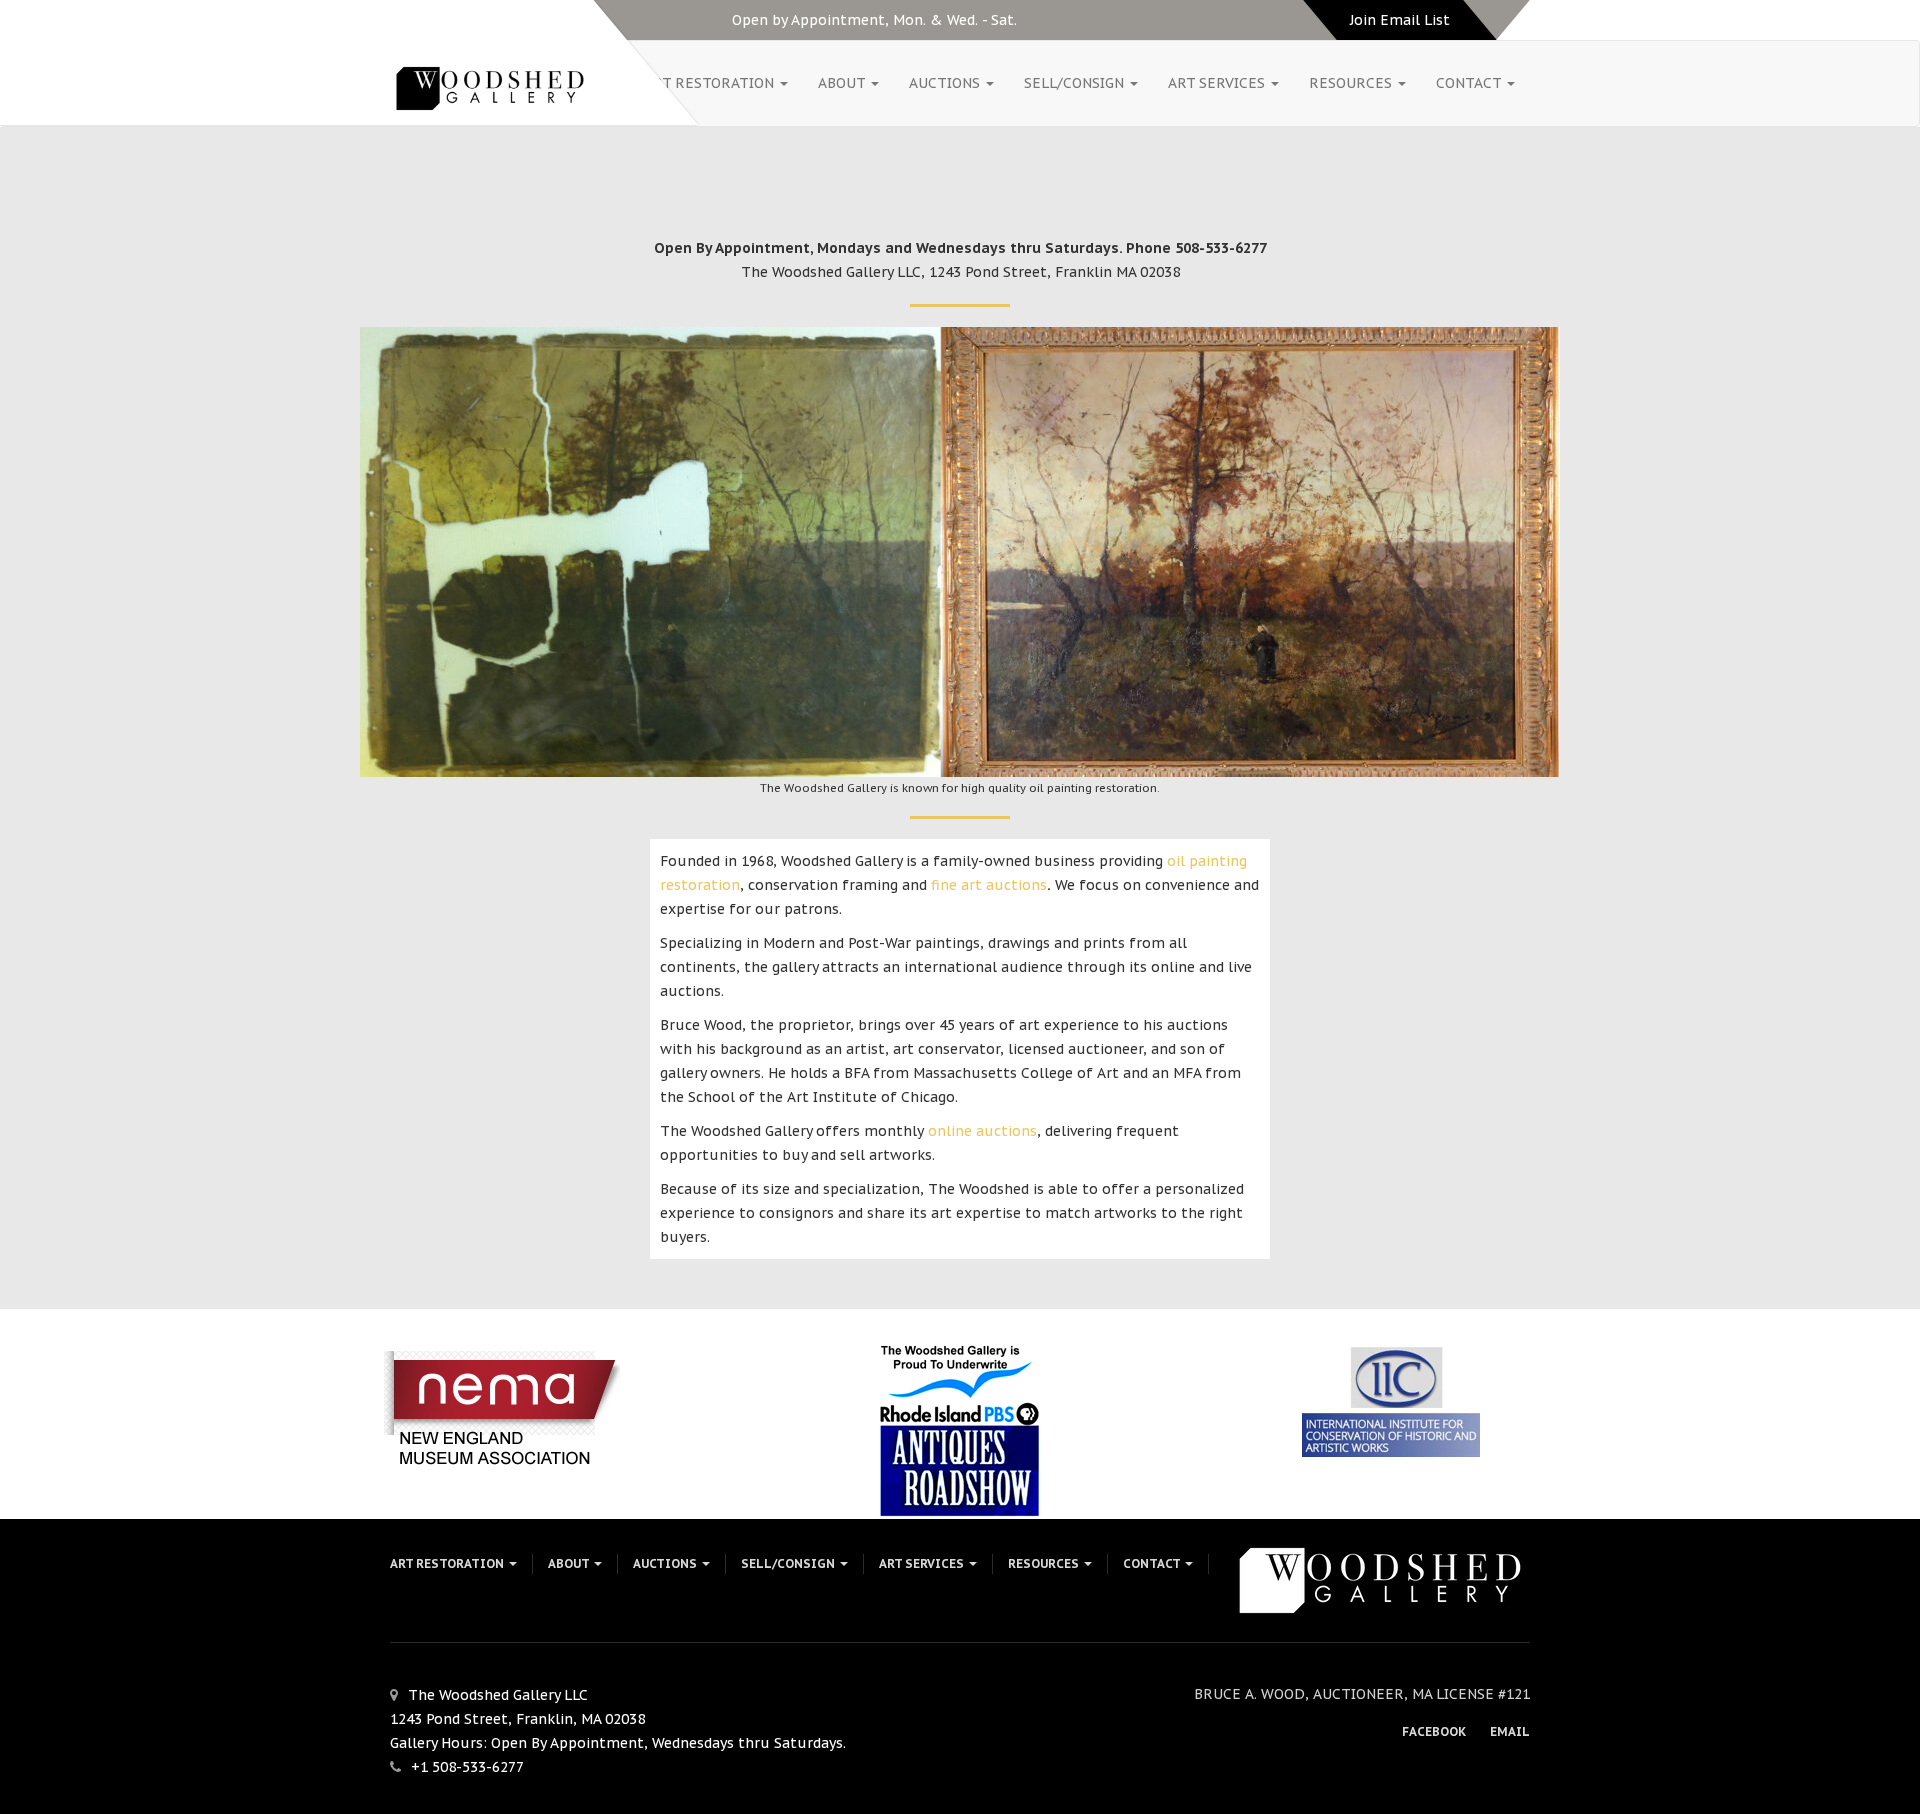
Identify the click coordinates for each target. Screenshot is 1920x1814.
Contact (1470, 83)
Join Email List (1400, 20)
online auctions (980, 1131)
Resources (1352, 83)
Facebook (1434, 1731)
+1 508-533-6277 (467, 1767)
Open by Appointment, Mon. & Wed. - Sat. (874, 20)
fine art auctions (989, 885)
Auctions (946, 83)
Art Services (1218, 83)
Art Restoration (711, 83)
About (843, 83)
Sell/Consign (1076, 83)
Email (1510, 1731)
